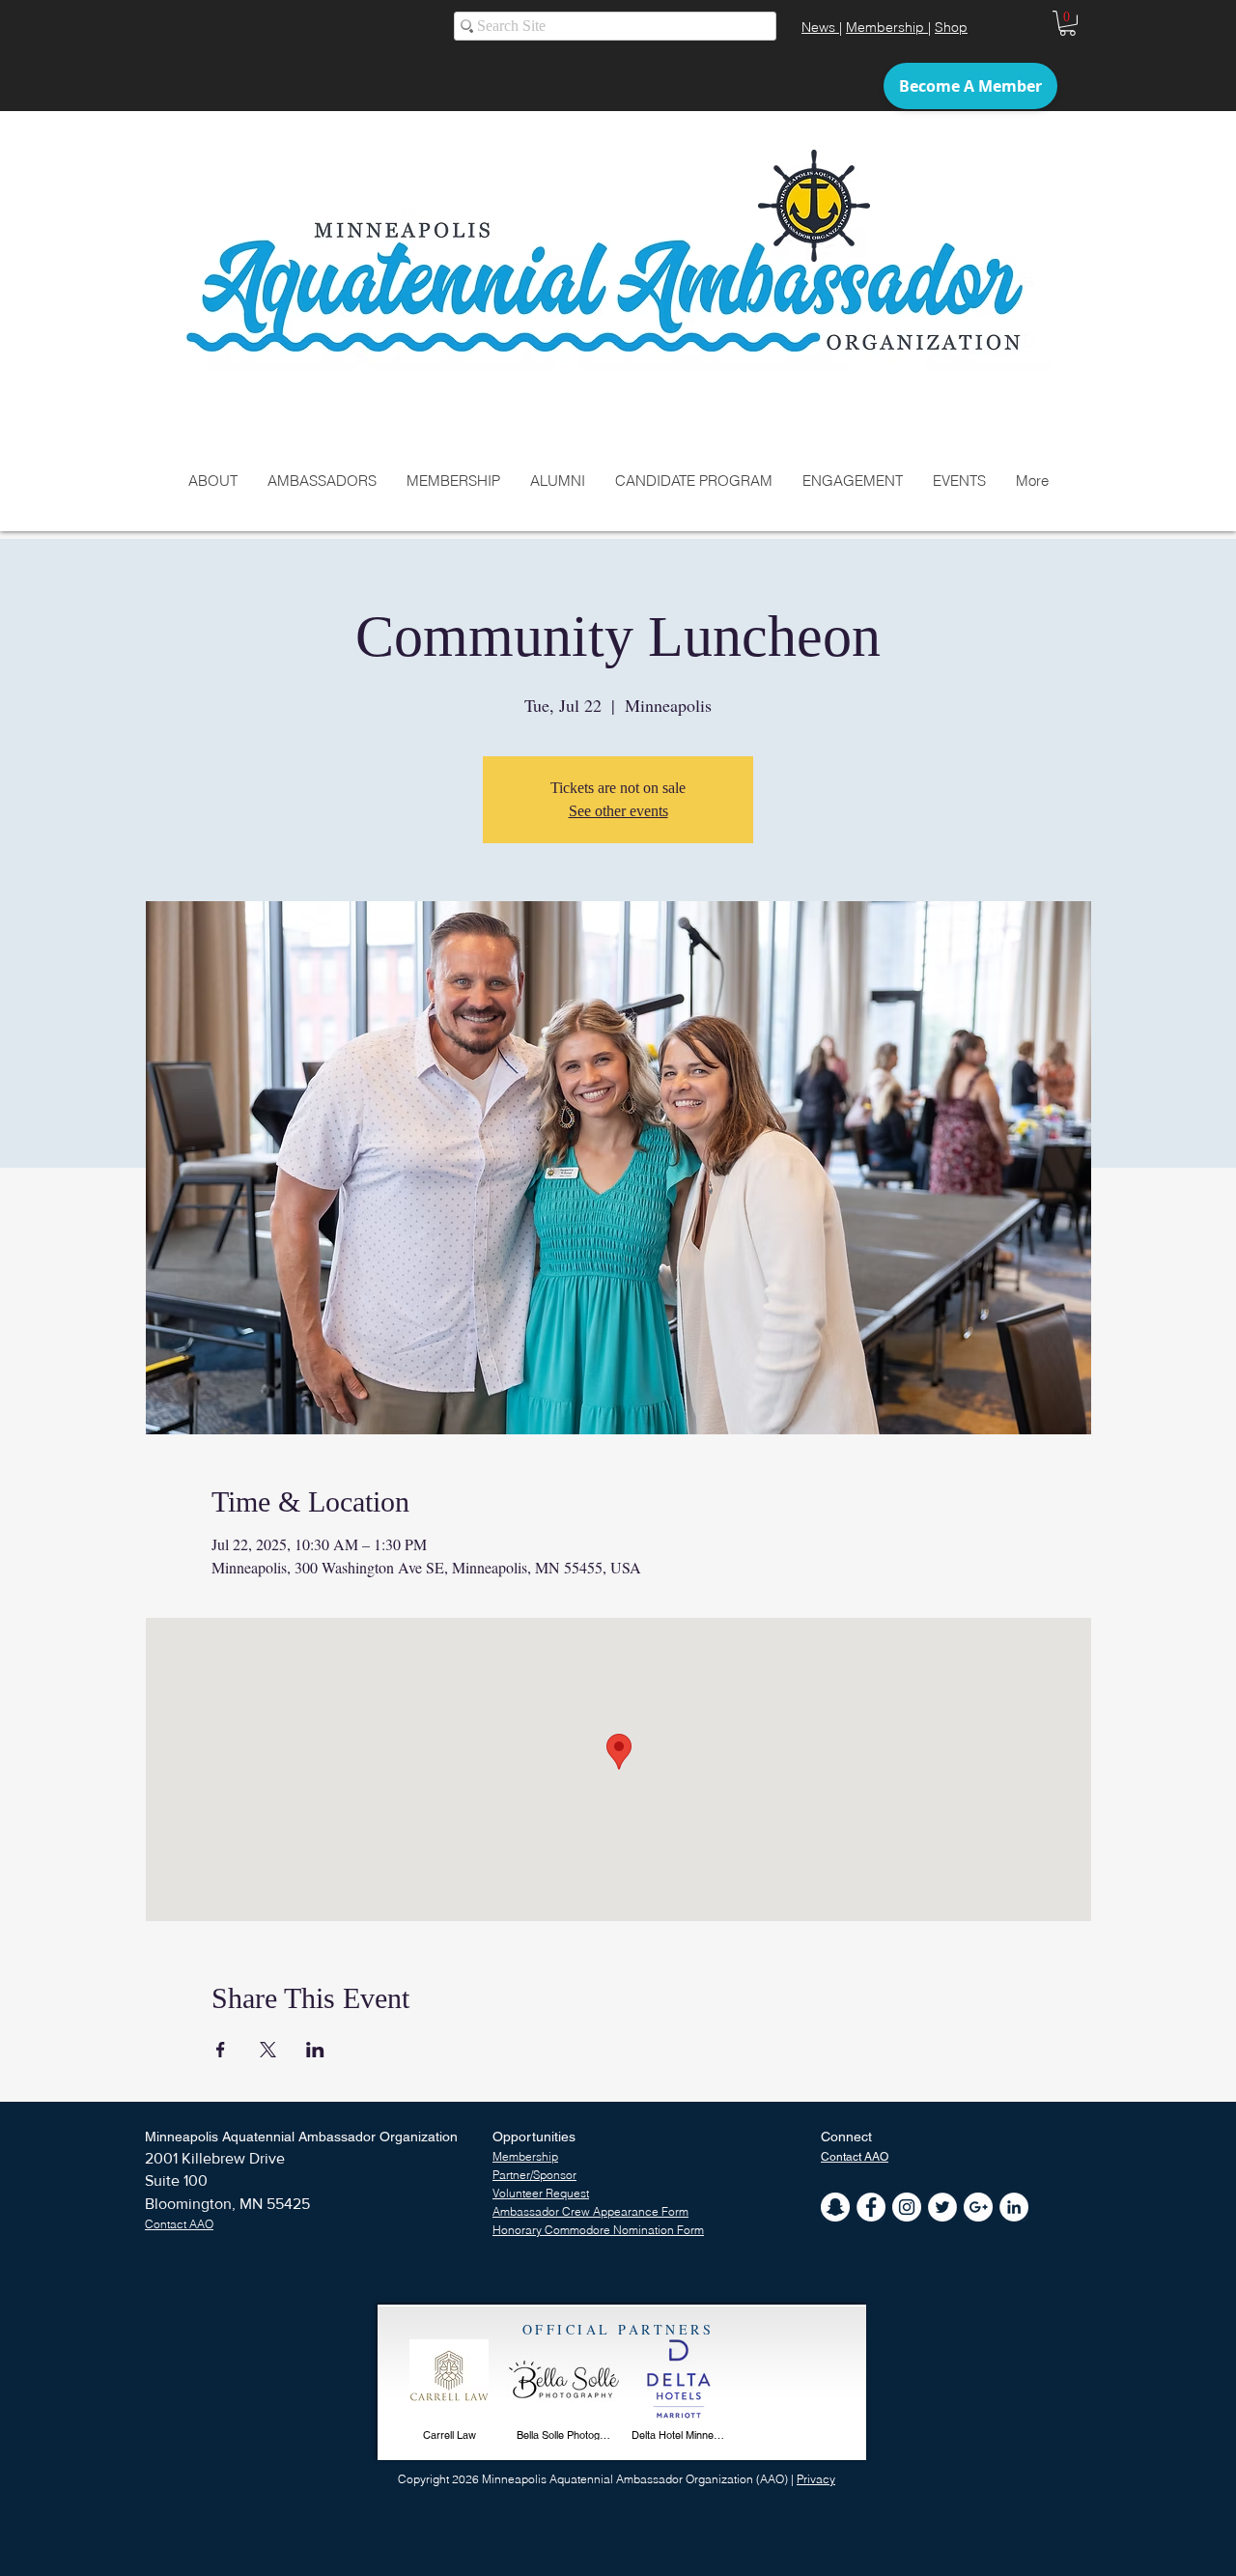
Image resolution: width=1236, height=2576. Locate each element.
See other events (618, 811)
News (820, 27)
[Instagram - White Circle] (907, 2207)
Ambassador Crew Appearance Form (590, 2211)
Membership (887, 27)
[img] (449, 2394)
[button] (1067, 23)
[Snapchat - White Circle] (835, 2207)
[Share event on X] (268, 2050)
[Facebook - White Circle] (871, 2207)
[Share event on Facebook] (221, 2050)
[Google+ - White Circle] (978, 2207)
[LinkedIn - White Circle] (1014, 2207)
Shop (951, 27)
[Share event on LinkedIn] (315, 2050)
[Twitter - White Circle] (942, 2207)
